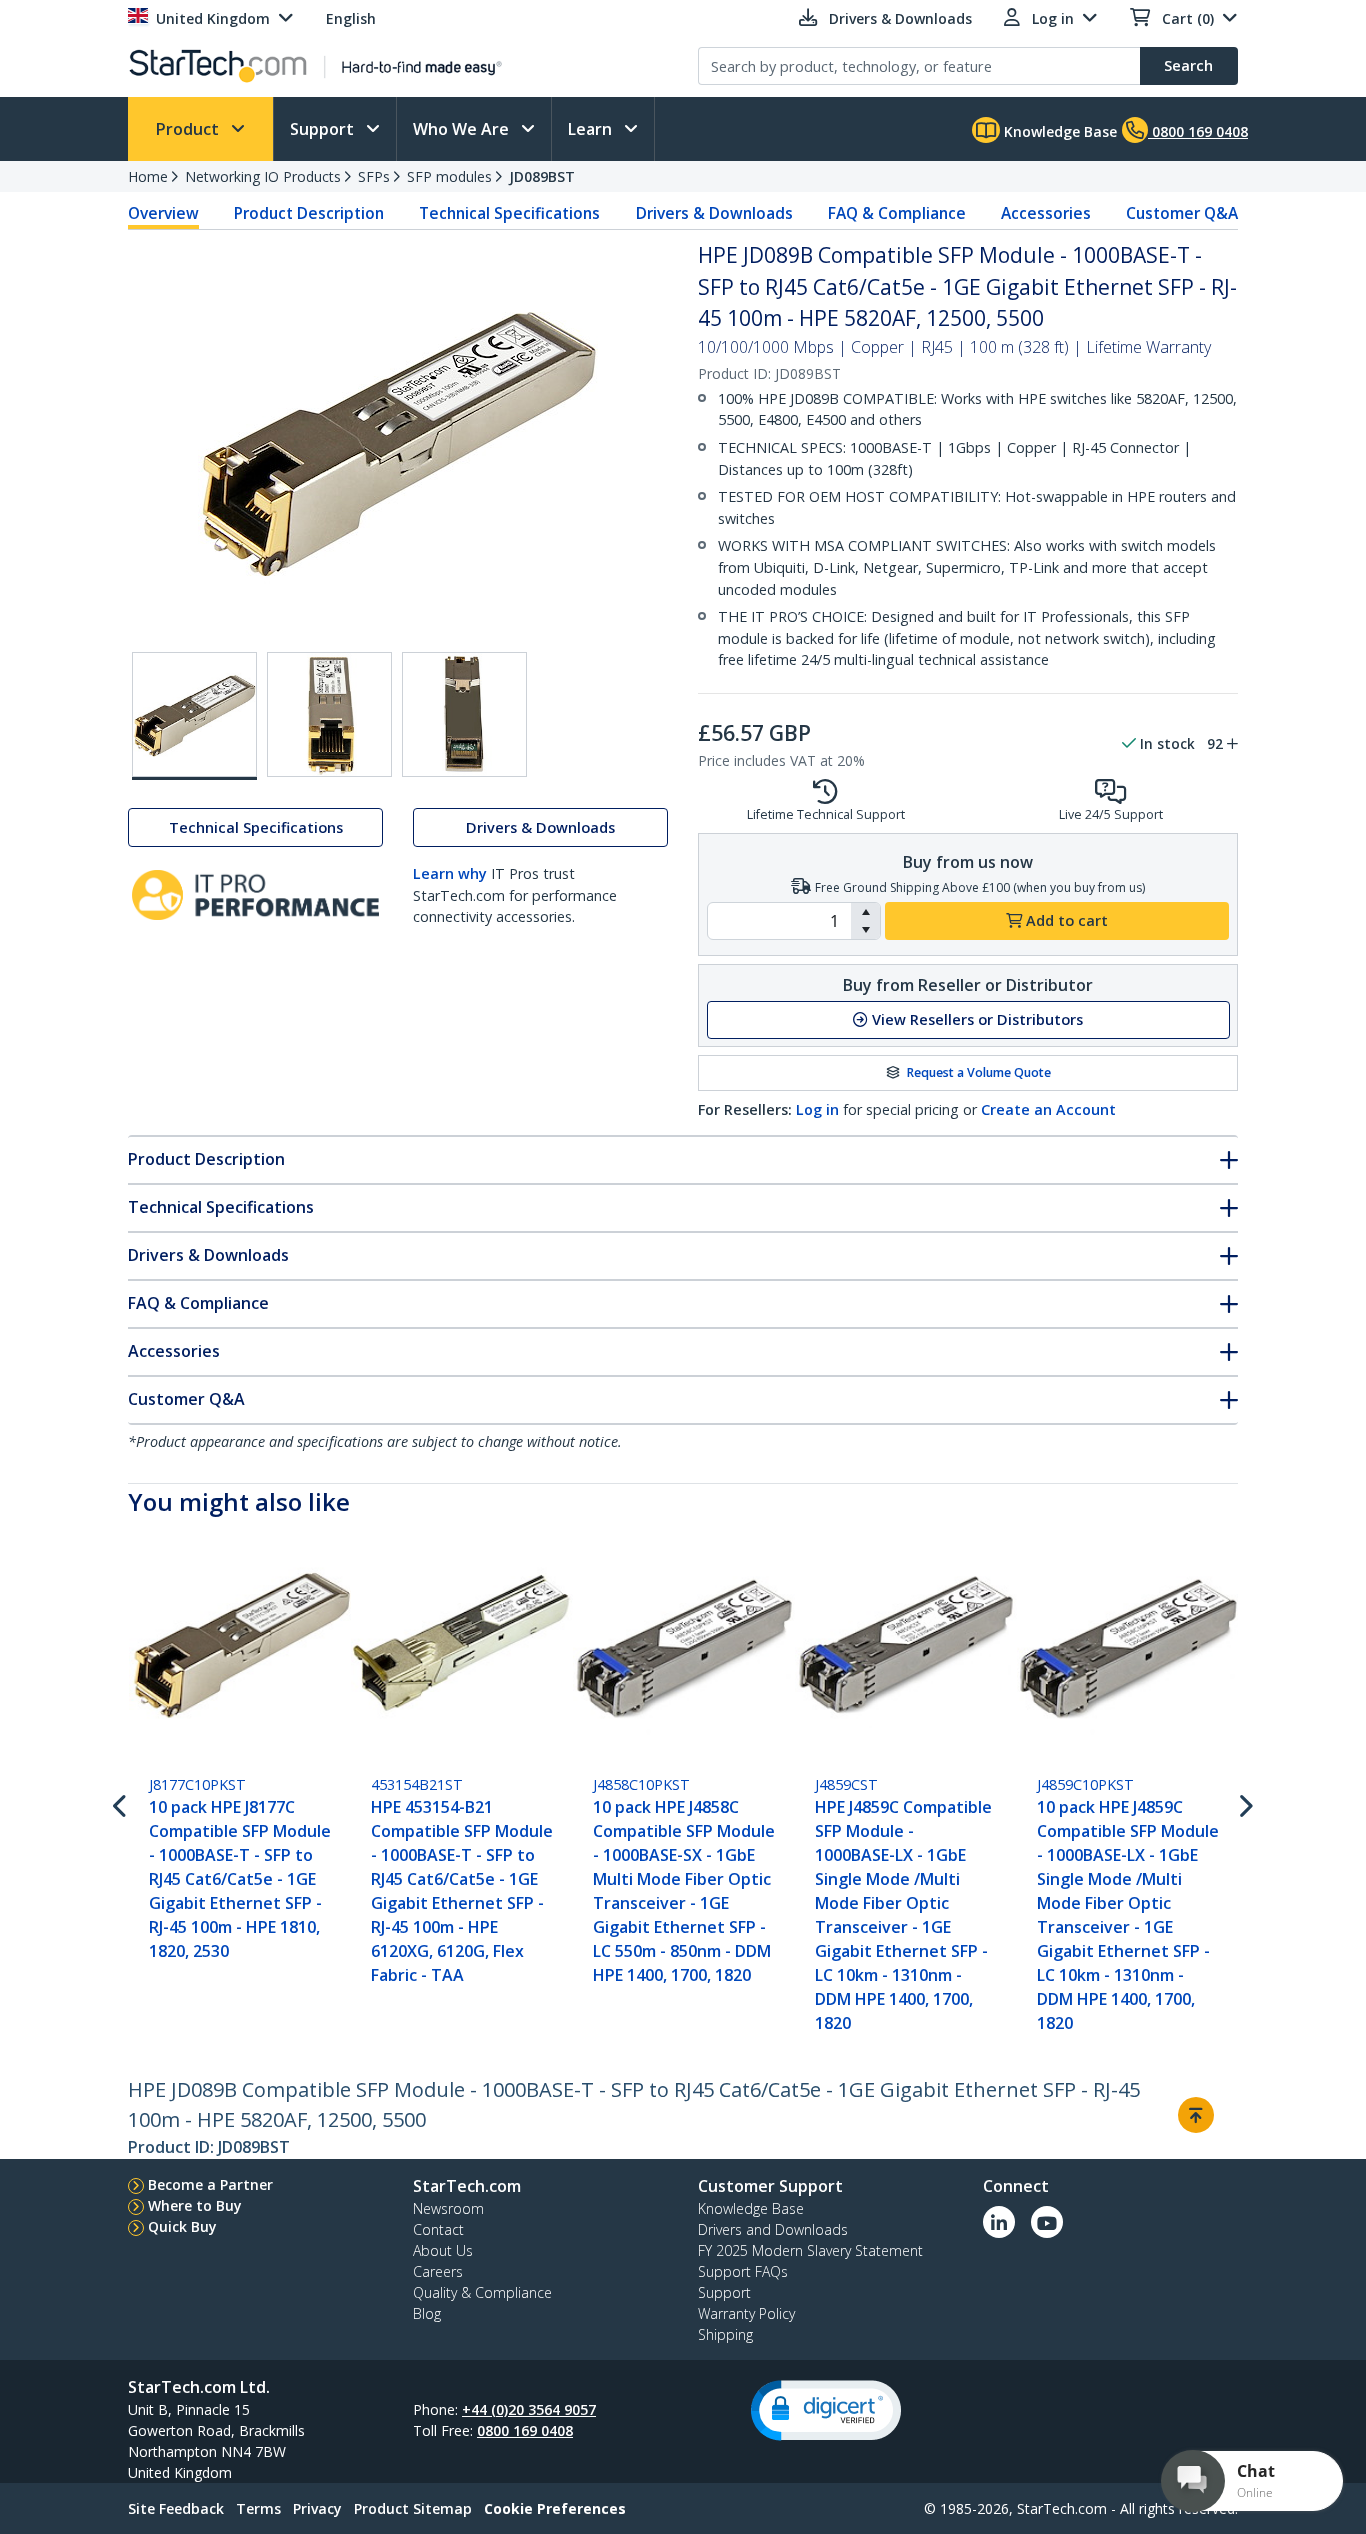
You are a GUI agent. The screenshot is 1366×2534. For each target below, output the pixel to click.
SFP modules (449, 176)
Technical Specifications (509, 213)
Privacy (317, 2508)
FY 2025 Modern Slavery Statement (810, 2250)
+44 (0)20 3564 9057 (529, 2409)
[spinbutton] (779, 921)
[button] (865, 912)
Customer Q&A (1182, 213)
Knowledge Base (1058, 131)
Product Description (309, 213)
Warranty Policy (746, 2313)
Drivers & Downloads (714, 213)
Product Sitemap (413, 2508)
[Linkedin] (999, 2222)
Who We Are (463, 129)
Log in (817, 1109)
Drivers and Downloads (773, 2229)
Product (189, 129)
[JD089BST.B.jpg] (329, 714)
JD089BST (542, 176)
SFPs (374, 176)
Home (148, 176)
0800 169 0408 (525, 2430)
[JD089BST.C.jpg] (464, 714)
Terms (258, 2508)
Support (324, 129)
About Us (443, 2250)
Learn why (450, 873)
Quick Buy (182, 2226)
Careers (438, 2271)
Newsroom (448, 2208)
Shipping (725, 2334)
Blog (427, 2313)
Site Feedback (176, 2508)
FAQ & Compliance (897, 213)
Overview (163, 213)
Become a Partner (210, 2184)
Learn (592, 129)
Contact (438, 2229)
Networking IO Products (263, 176)
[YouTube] (1047, 2222)
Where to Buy (195, 2205)
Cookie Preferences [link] (555, 2508)
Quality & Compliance (482, 2292)
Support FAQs (743, 2271)
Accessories (1046, 213)
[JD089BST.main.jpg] (194, 716)
